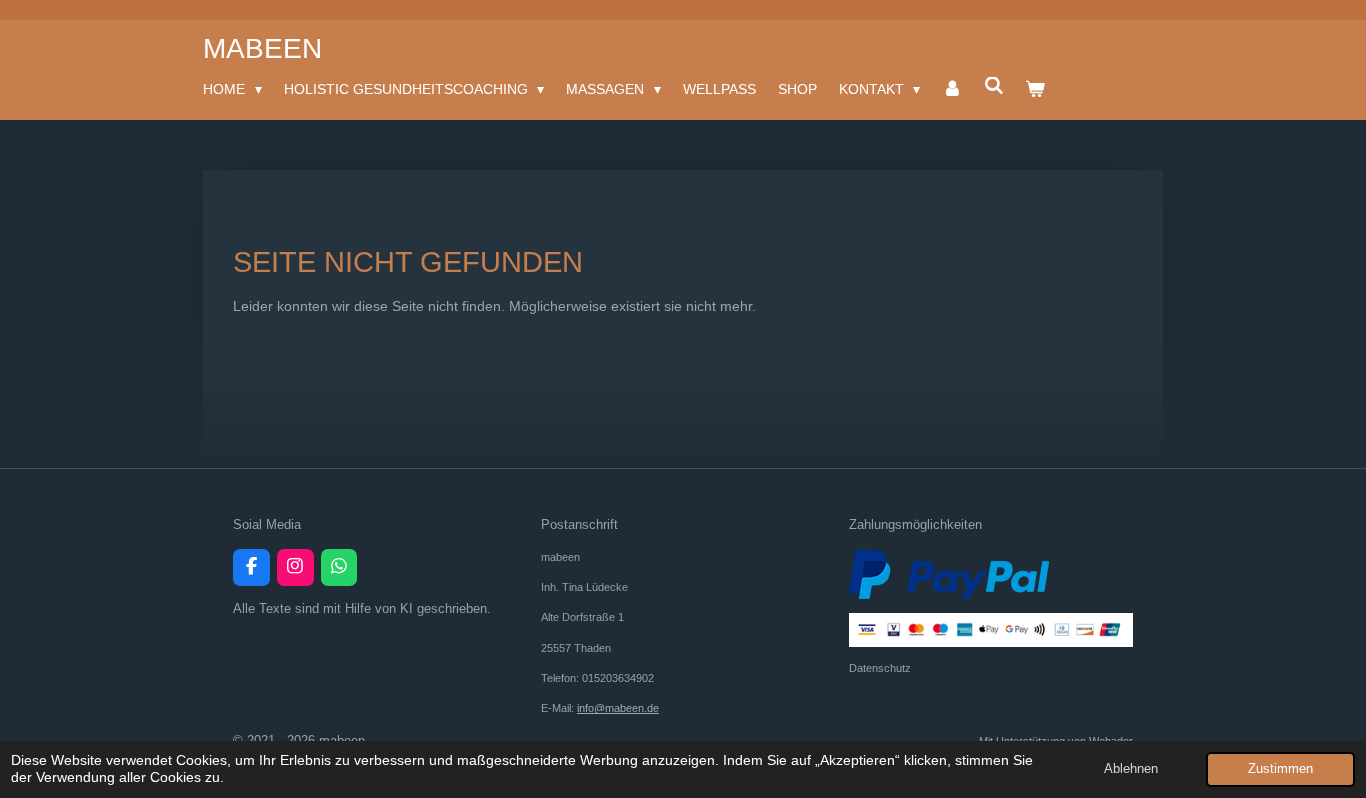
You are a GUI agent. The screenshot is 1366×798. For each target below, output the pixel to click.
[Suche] (994, 86)
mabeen (262, 48)
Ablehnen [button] (1131, 769)
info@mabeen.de (618, 708)
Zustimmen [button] (1280, 769)
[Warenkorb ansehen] (1036, 89)
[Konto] (952, 89)
